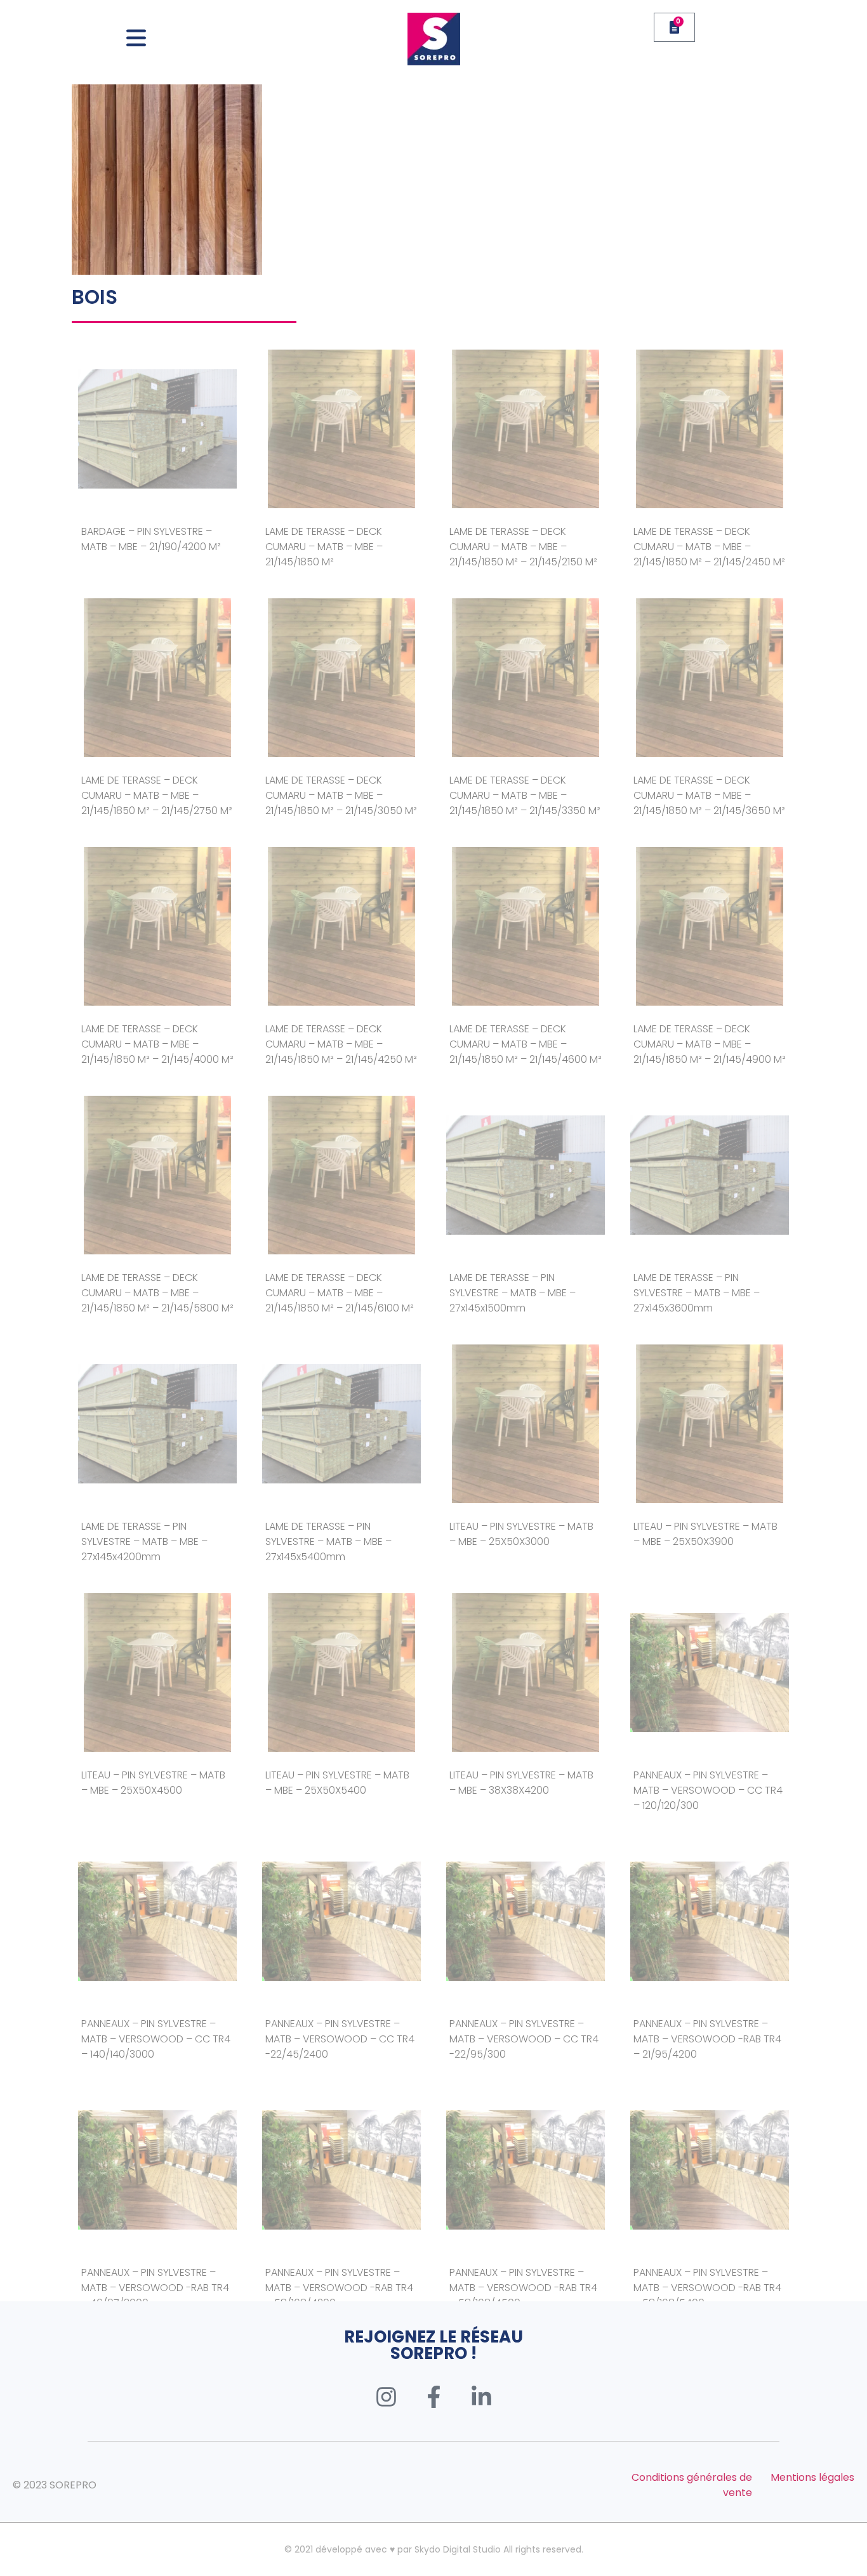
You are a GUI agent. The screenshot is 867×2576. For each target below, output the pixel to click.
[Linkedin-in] (481, 2396)
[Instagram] (386, 2396)
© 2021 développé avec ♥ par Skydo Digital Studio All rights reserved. (434, 2549)
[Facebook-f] (433, 2396)
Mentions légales (812, 2477)
